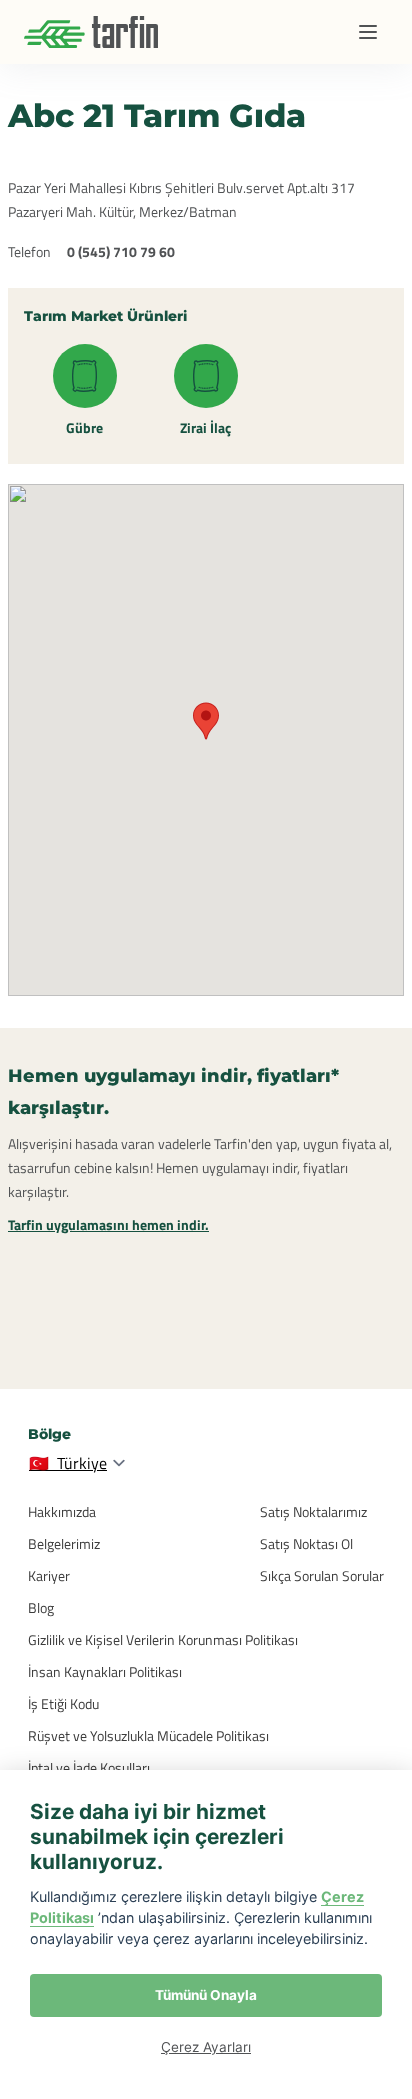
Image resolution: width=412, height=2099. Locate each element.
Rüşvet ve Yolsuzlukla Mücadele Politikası (148, 1735)
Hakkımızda (62, 1511)
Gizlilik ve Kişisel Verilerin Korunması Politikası (163, 1639)
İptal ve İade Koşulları (89, 1767)
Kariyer (49, 1575)
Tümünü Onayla (206, 1995)
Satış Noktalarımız (313, 1511)
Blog (41, 1607)
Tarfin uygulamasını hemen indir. (108, 1224)
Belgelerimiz (64, 1543)
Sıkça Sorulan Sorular (322, 1575)
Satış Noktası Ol (306, 1543)
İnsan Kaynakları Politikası (105, 1671)
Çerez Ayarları (206, 2047)
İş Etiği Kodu (63, 1703)
